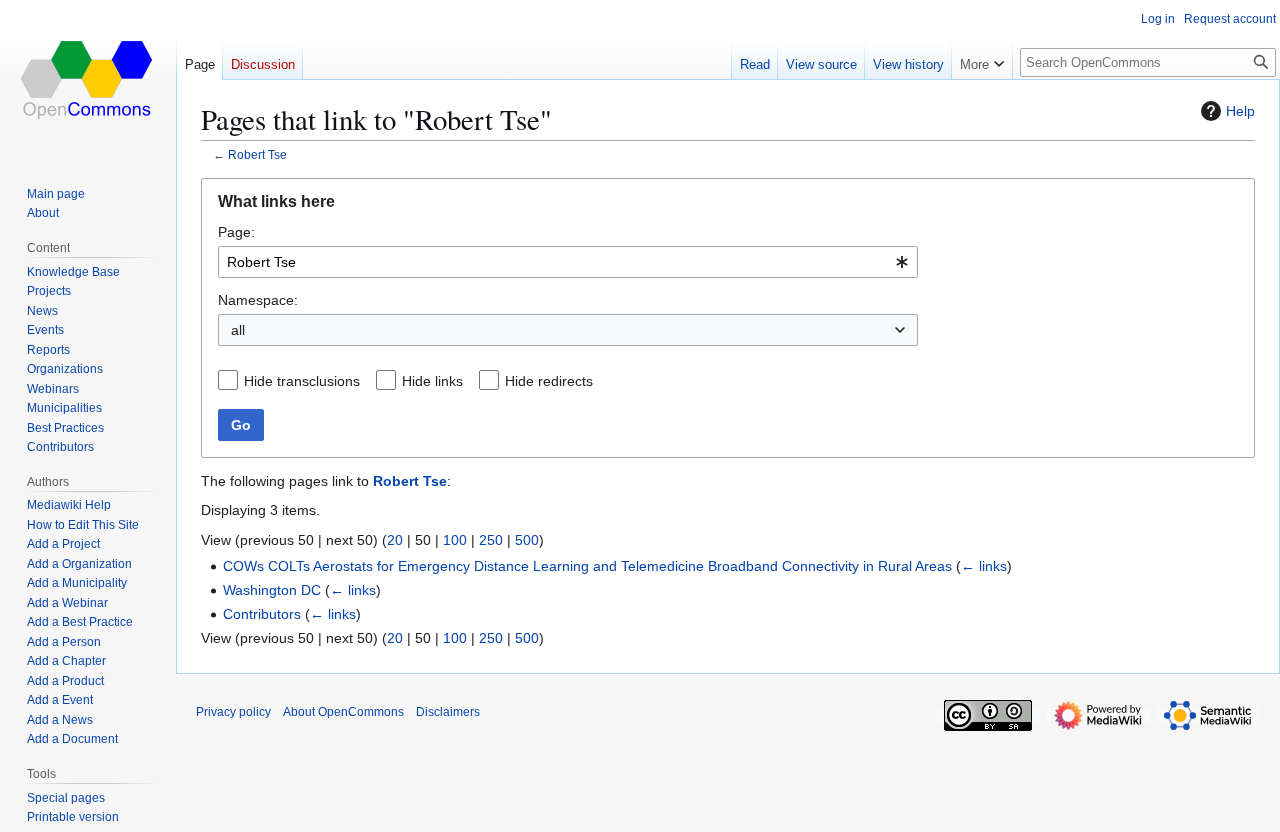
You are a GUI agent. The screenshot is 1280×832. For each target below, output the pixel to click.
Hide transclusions (302, 381)
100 (455, 540)
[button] (982, 60)
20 (395, 540)
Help (1240, 111)
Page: (236, 232)
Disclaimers (448, 712)
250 (491, 540)
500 (527, 540)
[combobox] (568, 262)
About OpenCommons (343, 712)
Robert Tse (257, 154)
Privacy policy (233, 712)
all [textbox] (238, 330)
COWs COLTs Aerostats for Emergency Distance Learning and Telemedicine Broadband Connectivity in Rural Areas (587, 566)
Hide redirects (549, 381)
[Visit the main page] (88, 80)
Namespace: (258, 300)
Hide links (432, 381)
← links (984, 566)
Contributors (262, 614)
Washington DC (272, 590)
